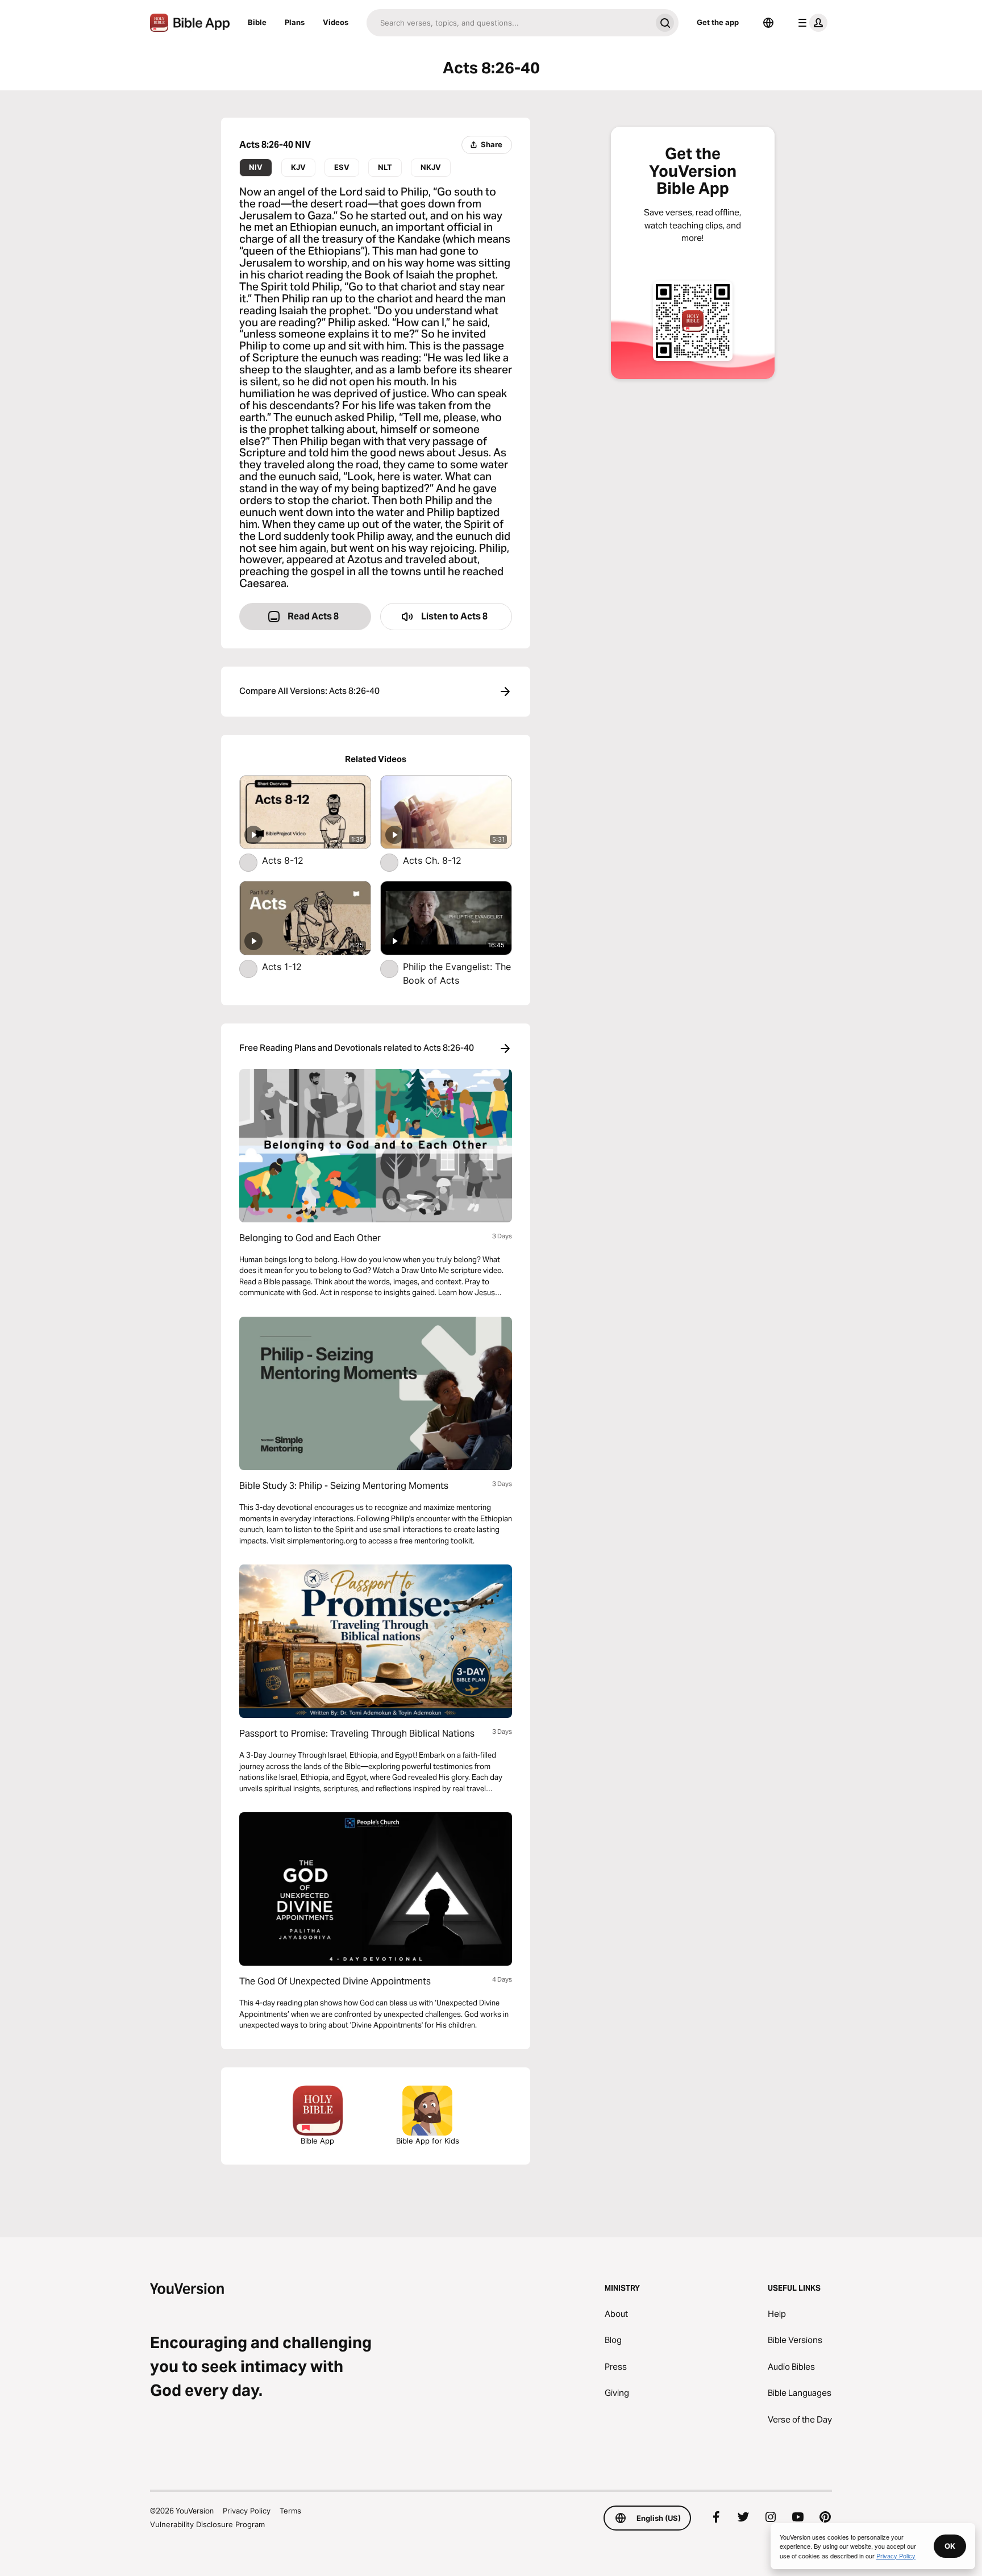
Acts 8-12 (294, 860)
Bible (257, 22)
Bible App (317, 2141)
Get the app (718, 22)
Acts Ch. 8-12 (443, 860)
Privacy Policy (247, 2511)
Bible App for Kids (428, 2141)
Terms (290, 2511)
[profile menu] (810, 23)
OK (950, 2546)
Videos (336, 22)
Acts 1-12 (294, 966)
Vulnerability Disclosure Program (207, 2524)
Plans (295, 22)
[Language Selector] (768, 23)
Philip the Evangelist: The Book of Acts (457, 973)
